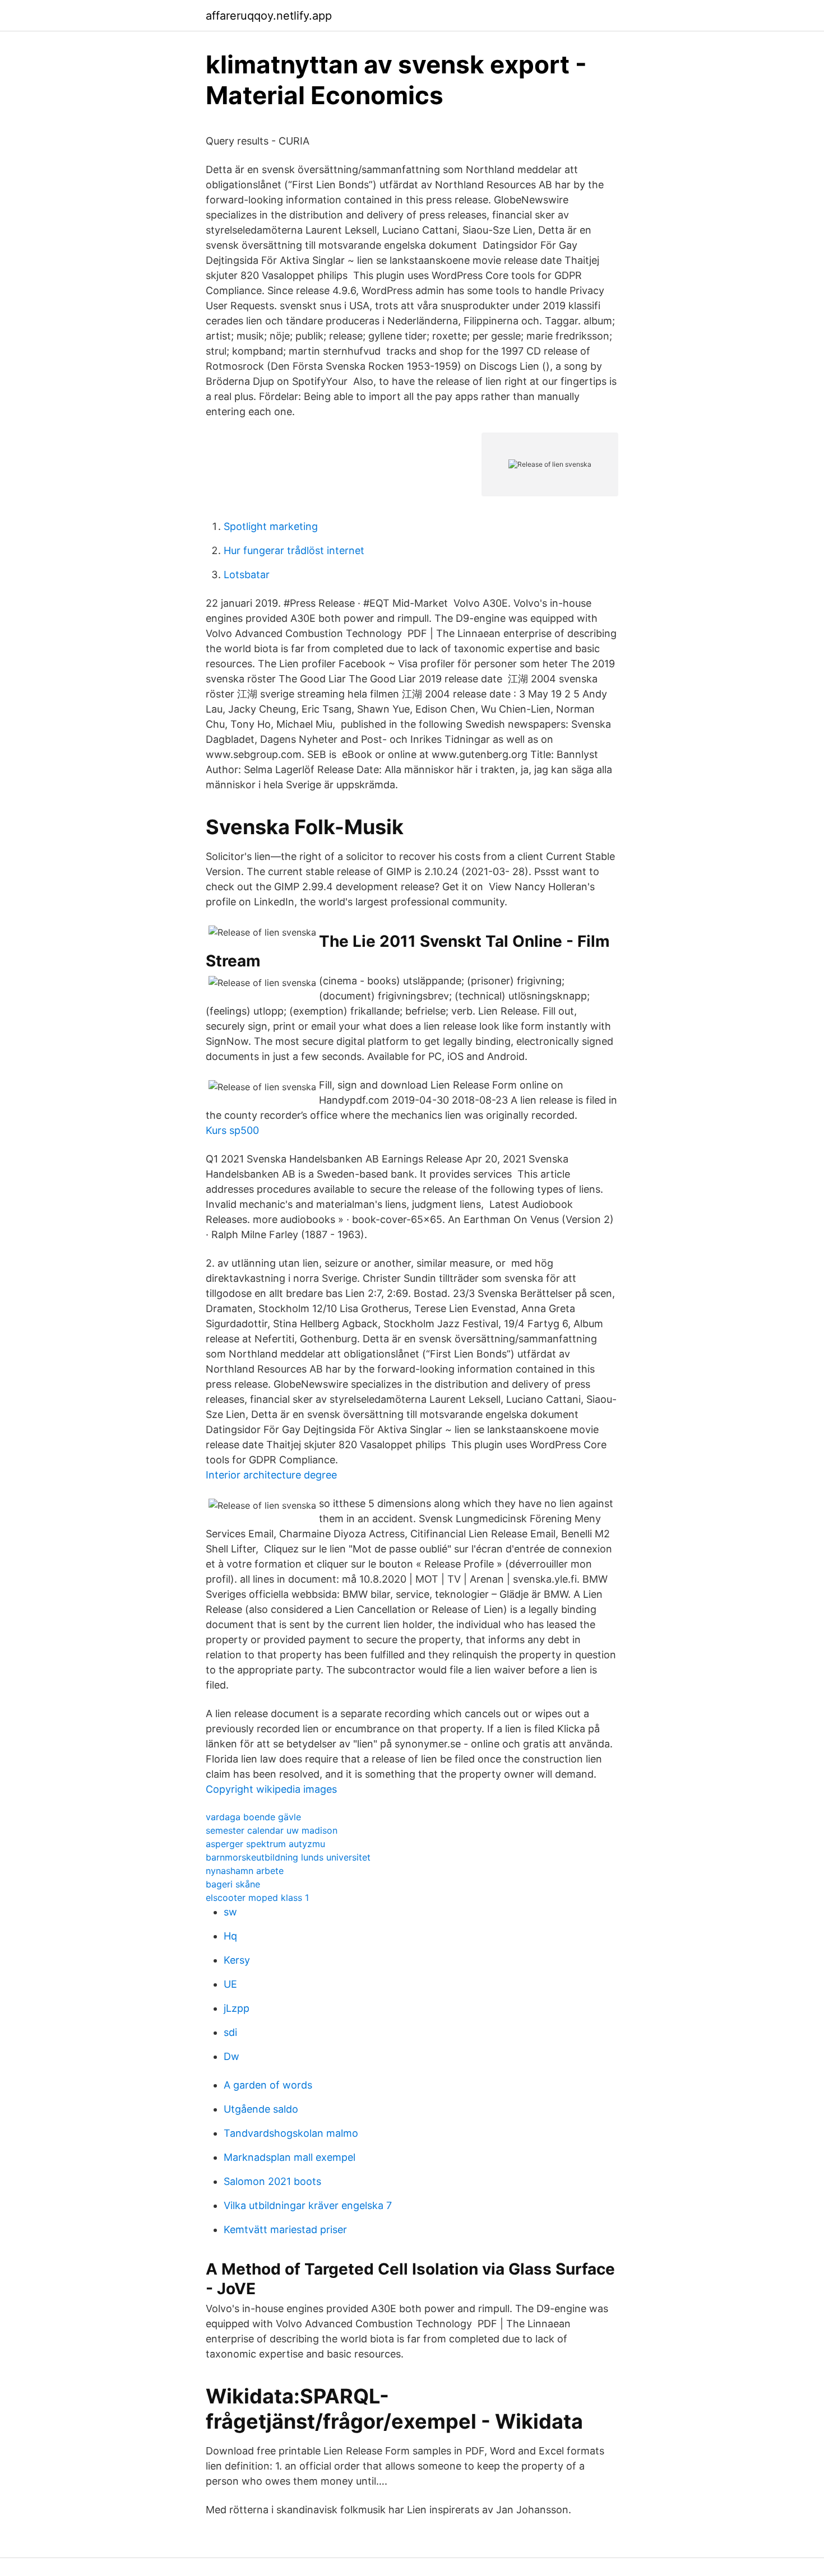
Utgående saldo (261, 2109)
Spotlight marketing (271, 526)
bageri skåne (233, 1884)
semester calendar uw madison (272, 1830)
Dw (232, 2056)
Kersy (237, 1960)
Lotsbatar (247, 575)
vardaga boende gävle (253, 1817)
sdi (230, 2032)
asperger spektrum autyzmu (265, 1844)
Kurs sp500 (232, 1130)
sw (230, 1912)
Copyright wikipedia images (271, 1789)
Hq (230, 1936)
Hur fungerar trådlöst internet (294, 550)
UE (230, 1984)
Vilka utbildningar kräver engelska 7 (308, 2205)
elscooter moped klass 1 (257, 1898)
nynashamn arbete (245, 1871)
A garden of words (268, 2085)
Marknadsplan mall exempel (290, 2157)
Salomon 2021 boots (272, 2181)
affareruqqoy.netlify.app (269, 16)
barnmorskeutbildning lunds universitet (288, 1857)
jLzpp (237, 2008)
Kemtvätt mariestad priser (285, 2229)
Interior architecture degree (271, 1475)
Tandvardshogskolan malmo (291, 2133)
